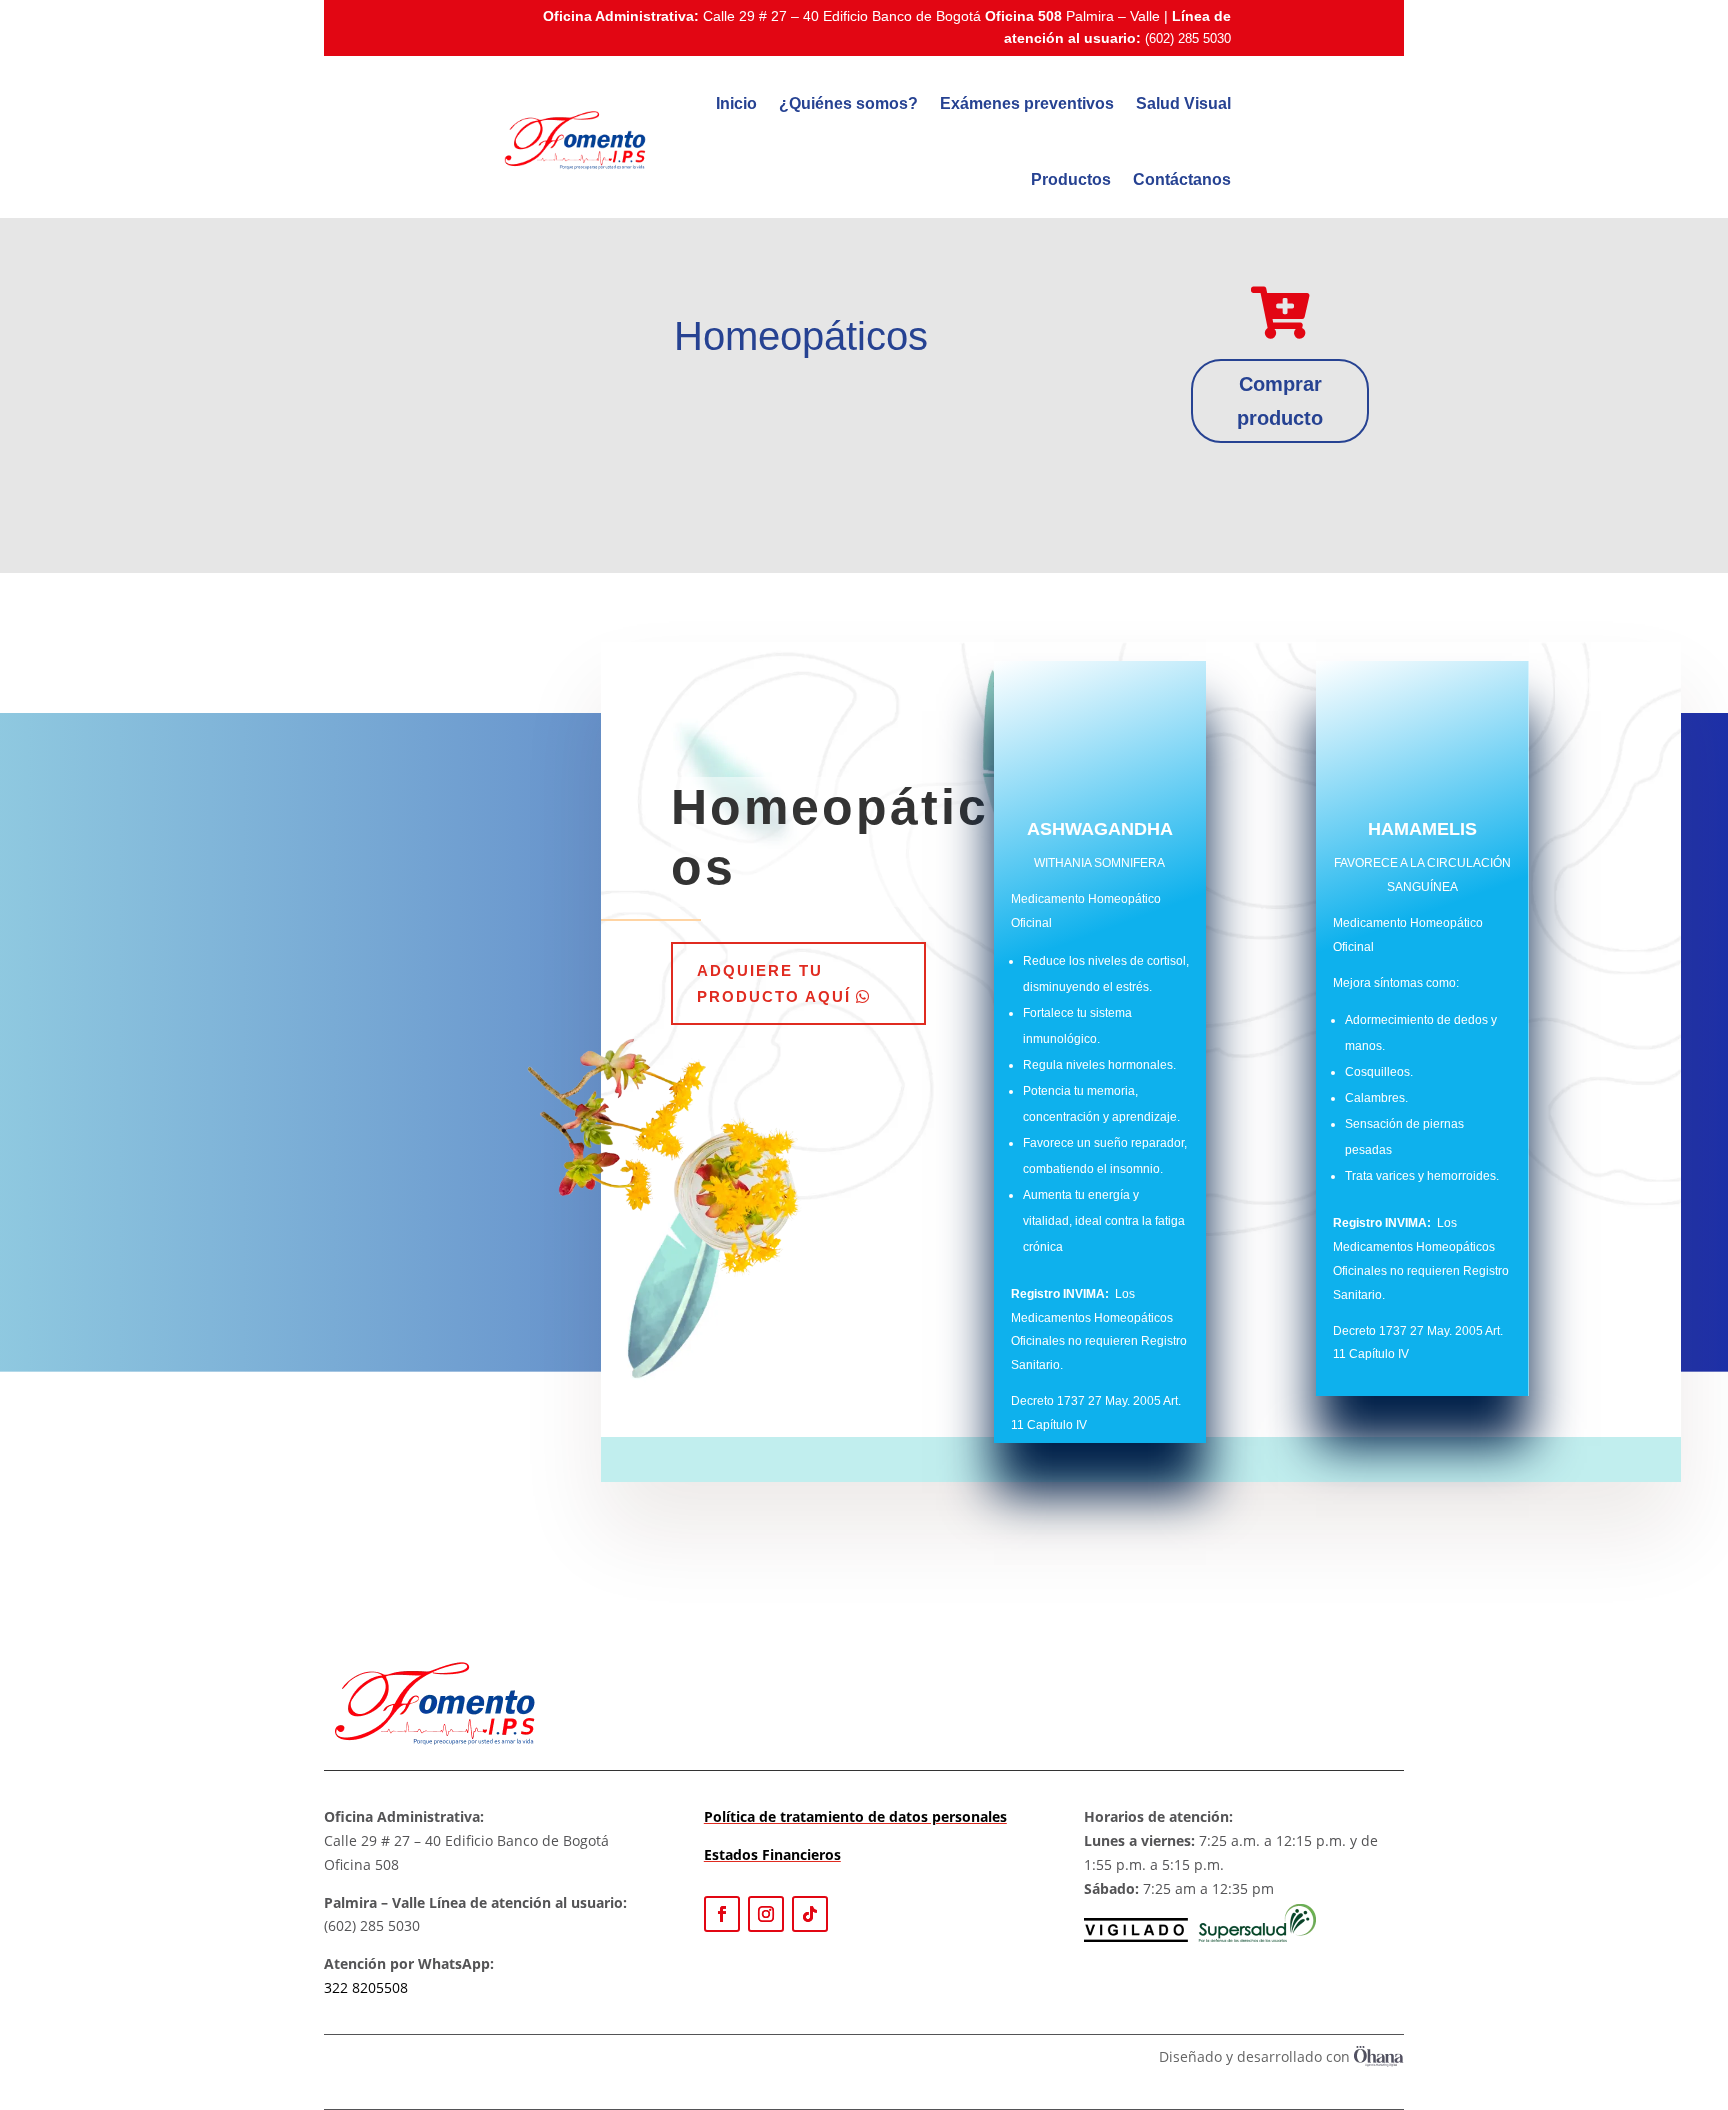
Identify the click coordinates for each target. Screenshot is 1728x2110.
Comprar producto (1280, 401)
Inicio (736, 103)
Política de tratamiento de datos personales (855, 1816)
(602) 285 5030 (1188, 38)
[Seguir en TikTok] (810, 1914)
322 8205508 (366, 1987)
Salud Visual (1183, 103)
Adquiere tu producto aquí (774, 983)
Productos (1071, 179)
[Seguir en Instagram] (766, 1914)
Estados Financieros (772, 1854)
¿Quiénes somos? (848, 103)
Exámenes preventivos (1027, 103)
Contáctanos (1182, 179)
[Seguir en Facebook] (722, 1914)
